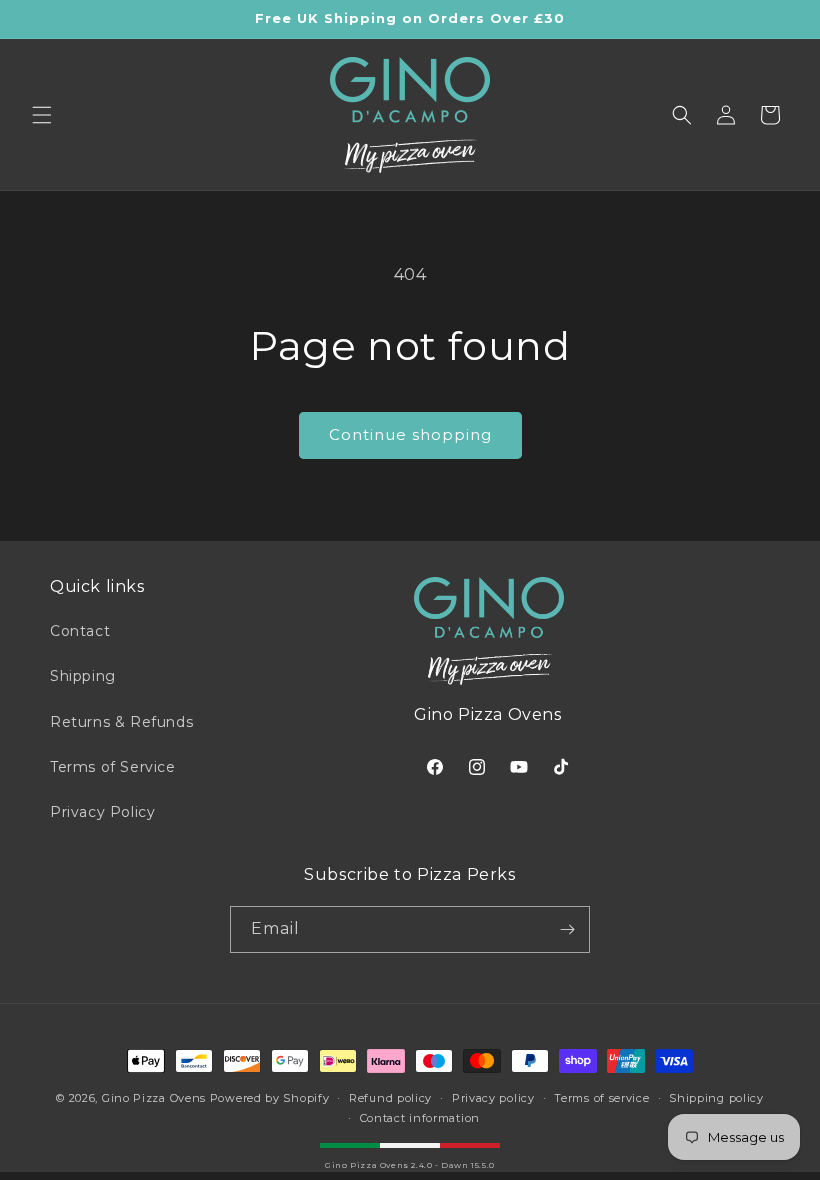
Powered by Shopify (270, 1098)
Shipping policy (716, 1098)
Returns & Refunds (121, 722)
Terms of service (601, 1098)
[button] (42, 115)
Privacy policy (493, 1098)
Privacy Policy (102, 812)
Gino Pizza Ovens (154, 1098)
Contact (80, 631)
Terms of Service (113, 767)
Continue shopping (410, 434)
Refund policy (390, 1098)
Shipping (83, 676)
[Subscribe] (567, 929)
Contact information (420, 1118)
